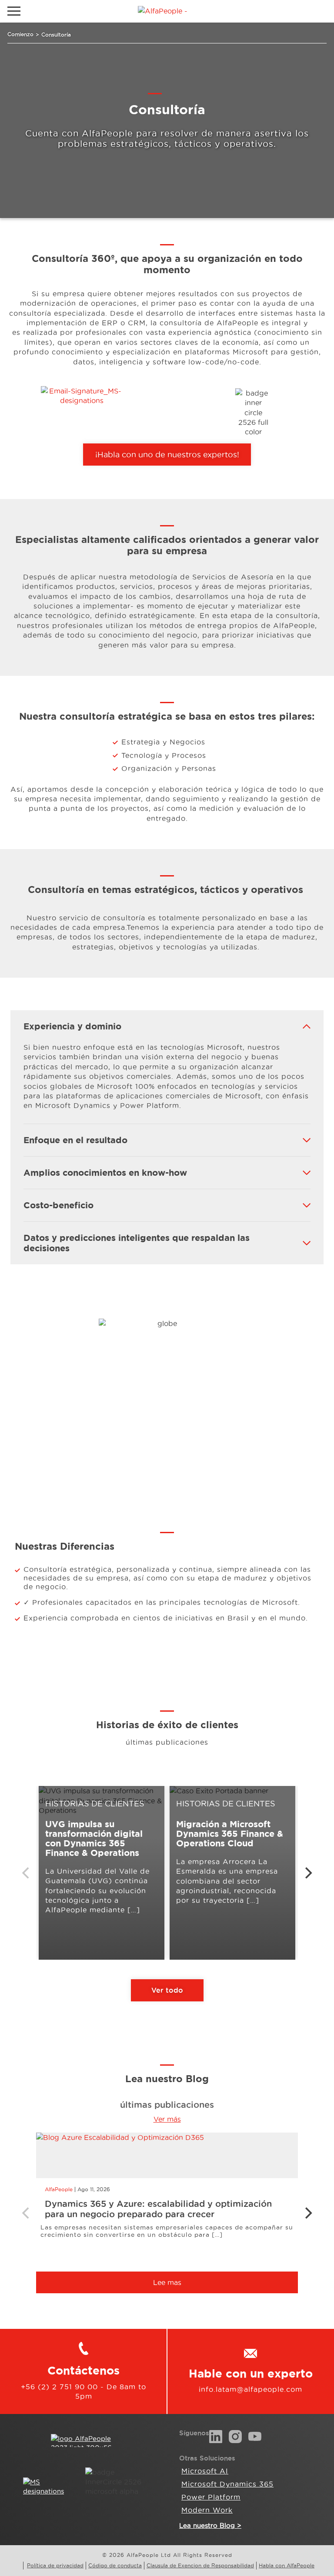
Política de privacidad (55, 2565)
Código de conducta (115, 2565)
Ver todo (167, 1990)
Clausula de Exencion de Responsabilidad (200, 2565)
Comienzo (20, 34)
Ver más (167, 2119)
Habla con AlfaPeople (287, 2565)
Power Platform (211, 2497)
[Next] (307, 1873)
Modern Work (207, 2510)
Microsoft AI (205, 2471)
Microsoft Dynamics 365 (227, 2484)
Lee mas (167, 2282)
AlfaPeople (59, 2189)
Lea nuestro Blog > (210, 2525)
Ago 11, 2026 (94, 2189)
